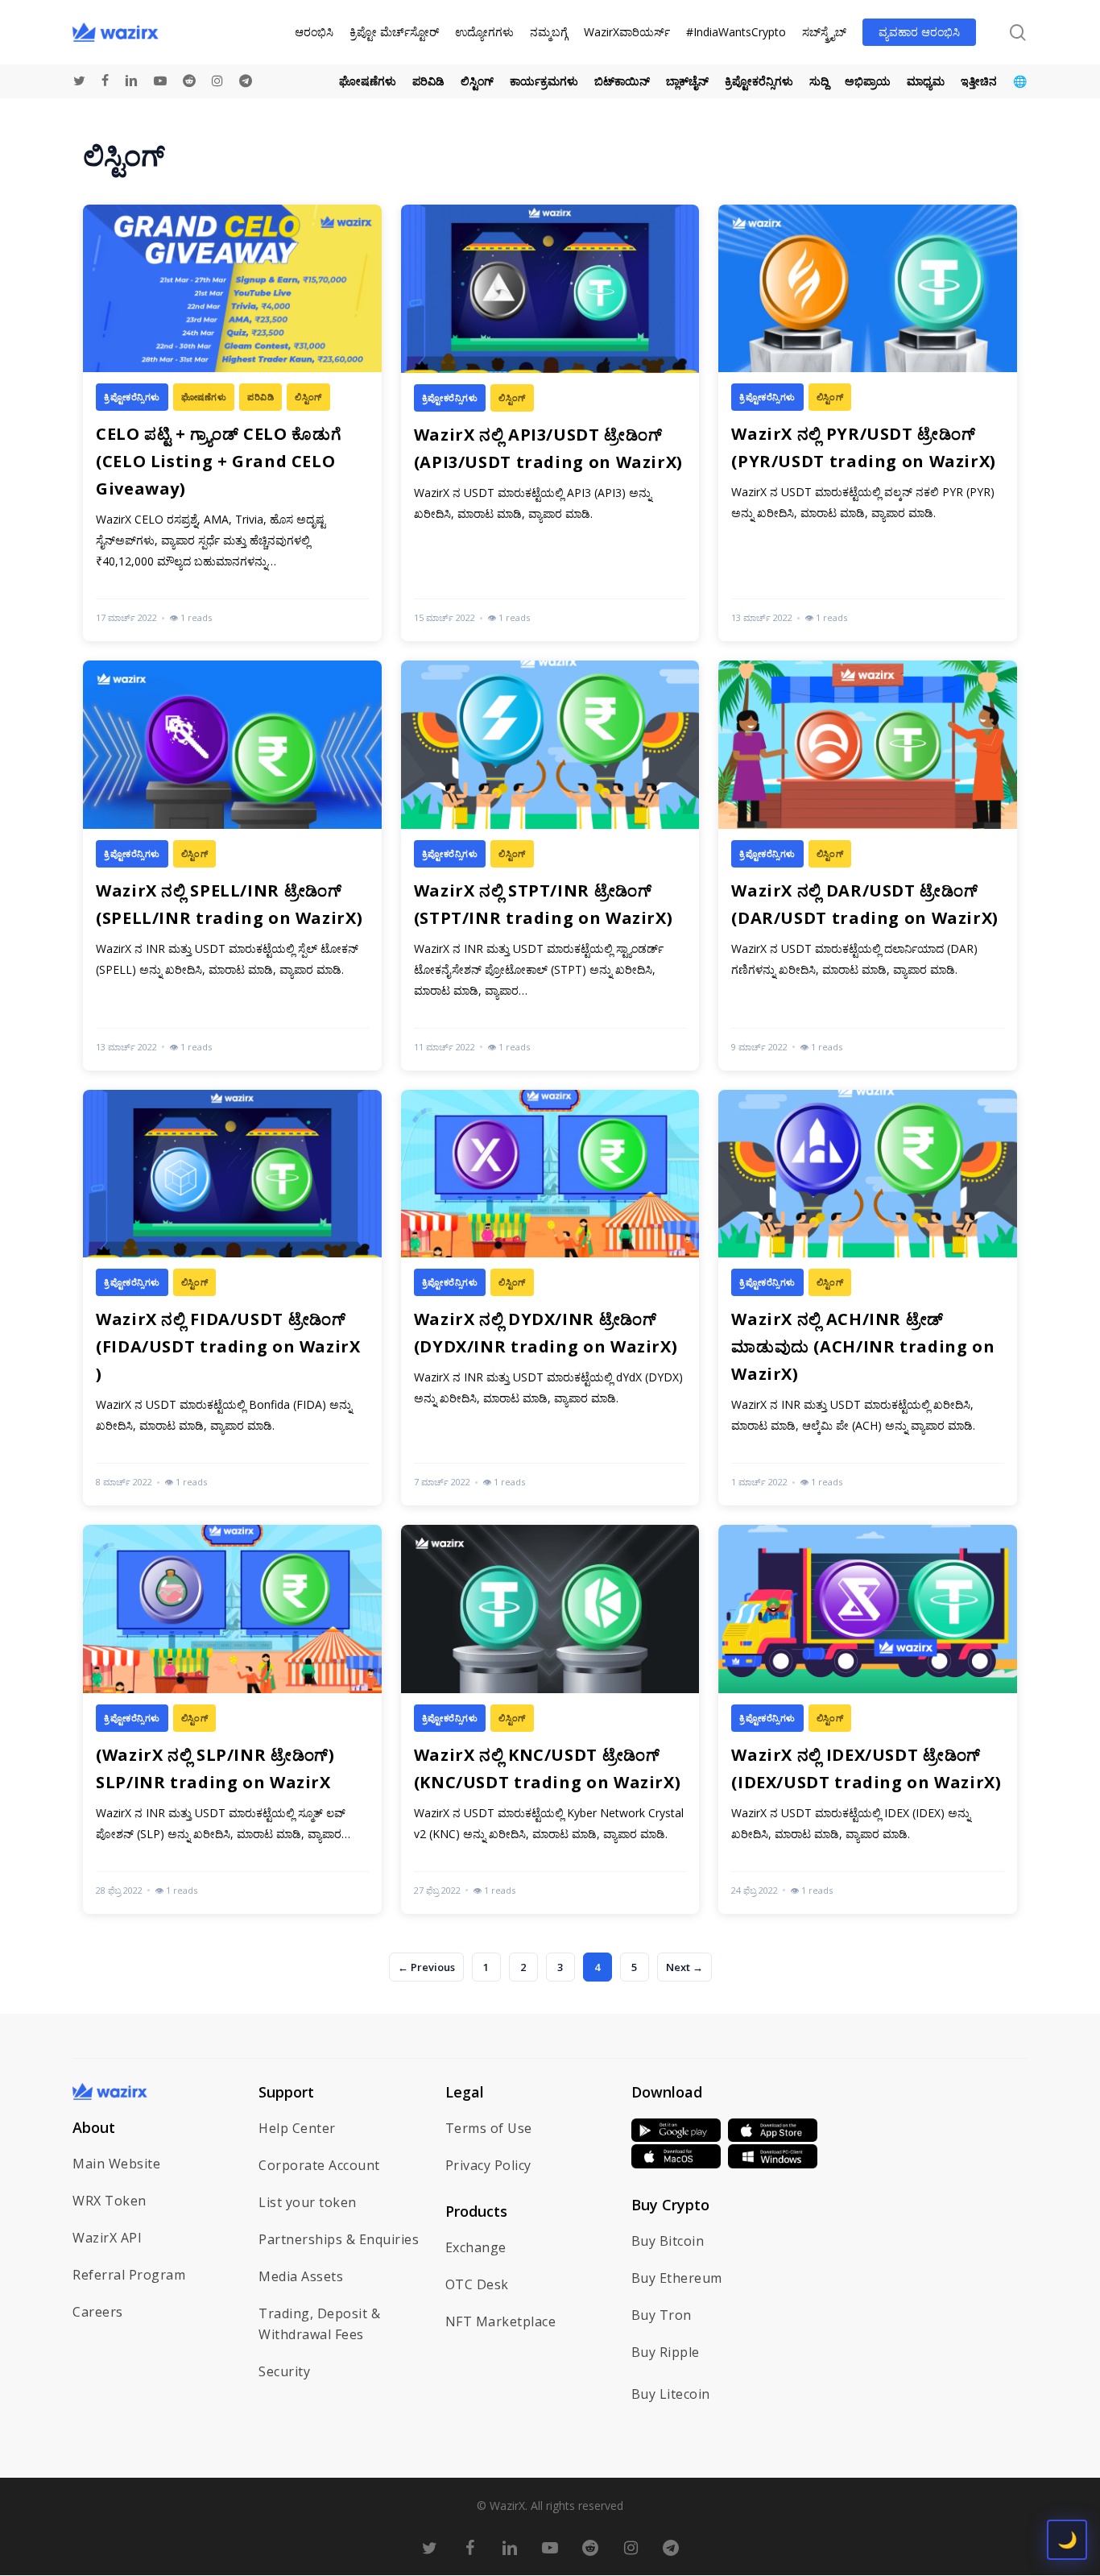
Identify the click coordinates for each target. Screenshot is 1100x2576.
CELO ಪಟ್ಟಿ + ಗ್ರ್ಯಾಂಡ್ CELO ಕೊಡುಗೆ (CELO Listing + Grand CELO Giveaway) (218, 461)
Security (284, 2371)
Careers (98, 2312)
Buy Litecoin (671, 2394)
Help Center (297, 2128)
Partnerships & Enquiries (339, 2239)
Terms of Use (489, 2128)
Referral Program (129, 2275)
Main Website (116, 2164)
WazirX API (107, 2238)
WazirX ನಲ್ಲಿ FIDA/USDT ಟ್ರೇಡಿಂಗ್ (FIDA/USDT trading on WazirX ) (228, 1346)
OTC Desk (477, 2284)
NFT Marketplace (501, 2321)
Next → (684, 1967)
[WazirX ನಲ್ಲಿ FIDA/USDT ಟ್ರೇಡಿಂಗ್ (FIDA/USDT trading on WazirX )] (232, 1298)
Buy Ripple (666, 2352)
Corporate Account (319, 2165)
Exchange (476, 2247)
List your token (308, 2202)
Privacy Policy (488, 2165)
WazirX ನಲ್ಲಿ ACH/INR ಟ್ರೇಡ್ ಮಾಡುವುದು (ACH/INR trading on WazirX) (863, 1346)
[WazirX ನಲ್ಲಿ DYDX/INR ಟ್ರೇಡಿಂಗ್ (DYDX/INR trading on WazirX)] (550, 1298)
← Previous (426, 1967)
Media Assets (301, 2276)
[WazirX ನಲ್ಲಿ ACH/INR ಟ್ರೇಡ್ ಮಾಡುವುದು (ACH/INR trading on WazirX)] (868, 1298)
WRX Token (110, 2201)
